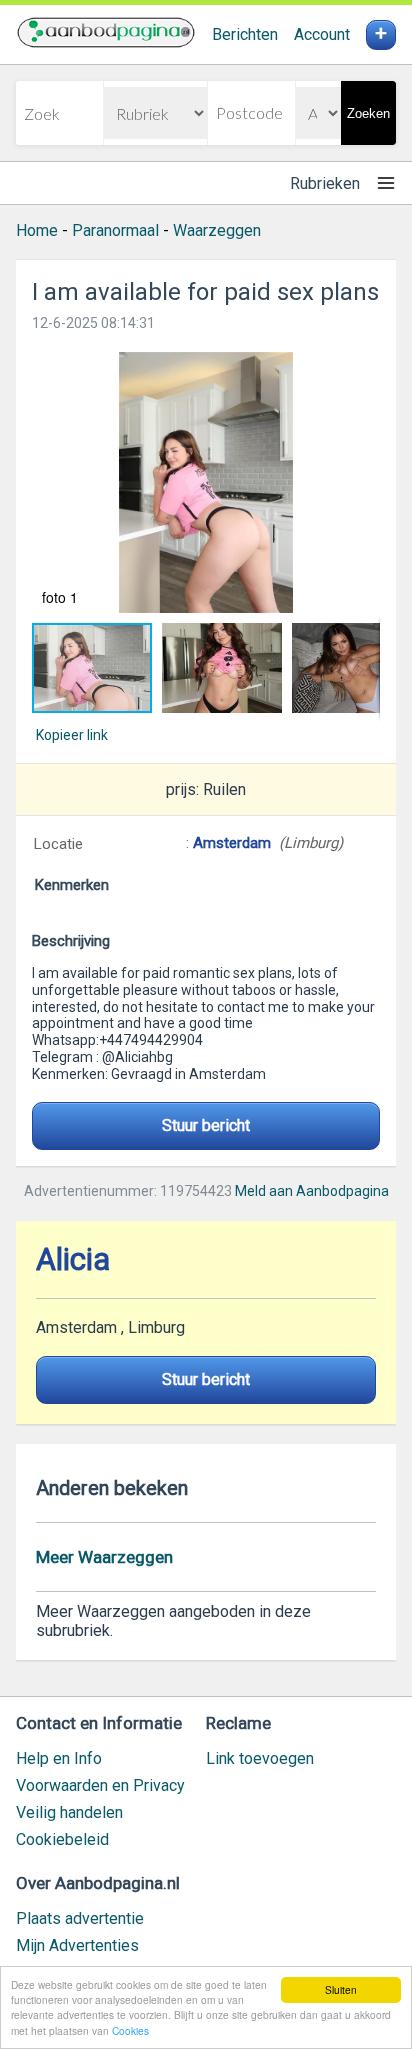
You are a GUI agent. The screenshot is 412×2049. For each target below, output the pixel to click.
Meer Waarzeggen (104, 1557)
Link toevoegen (260, 1758)
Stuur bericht (206, 1125)
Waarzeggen (217, 230)
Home (37, 230)
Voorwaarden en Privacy (100, 1785)
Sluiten (341, 1989)
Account (322, 34)
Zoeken (368, 113)
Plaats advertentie (80, 1918)
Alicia (73, 1259)
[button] (206, 482)
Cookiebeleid (62, 1839)
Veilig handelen (69, 1812)
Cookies (130, 2030)
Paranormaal (115, 230)
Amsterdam (234, 843)
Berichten (245, 34)
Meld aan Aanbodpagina (312, 1191)
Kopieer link (72, 735)
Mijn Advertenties (77, 1945)
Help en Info (59, 1758)
